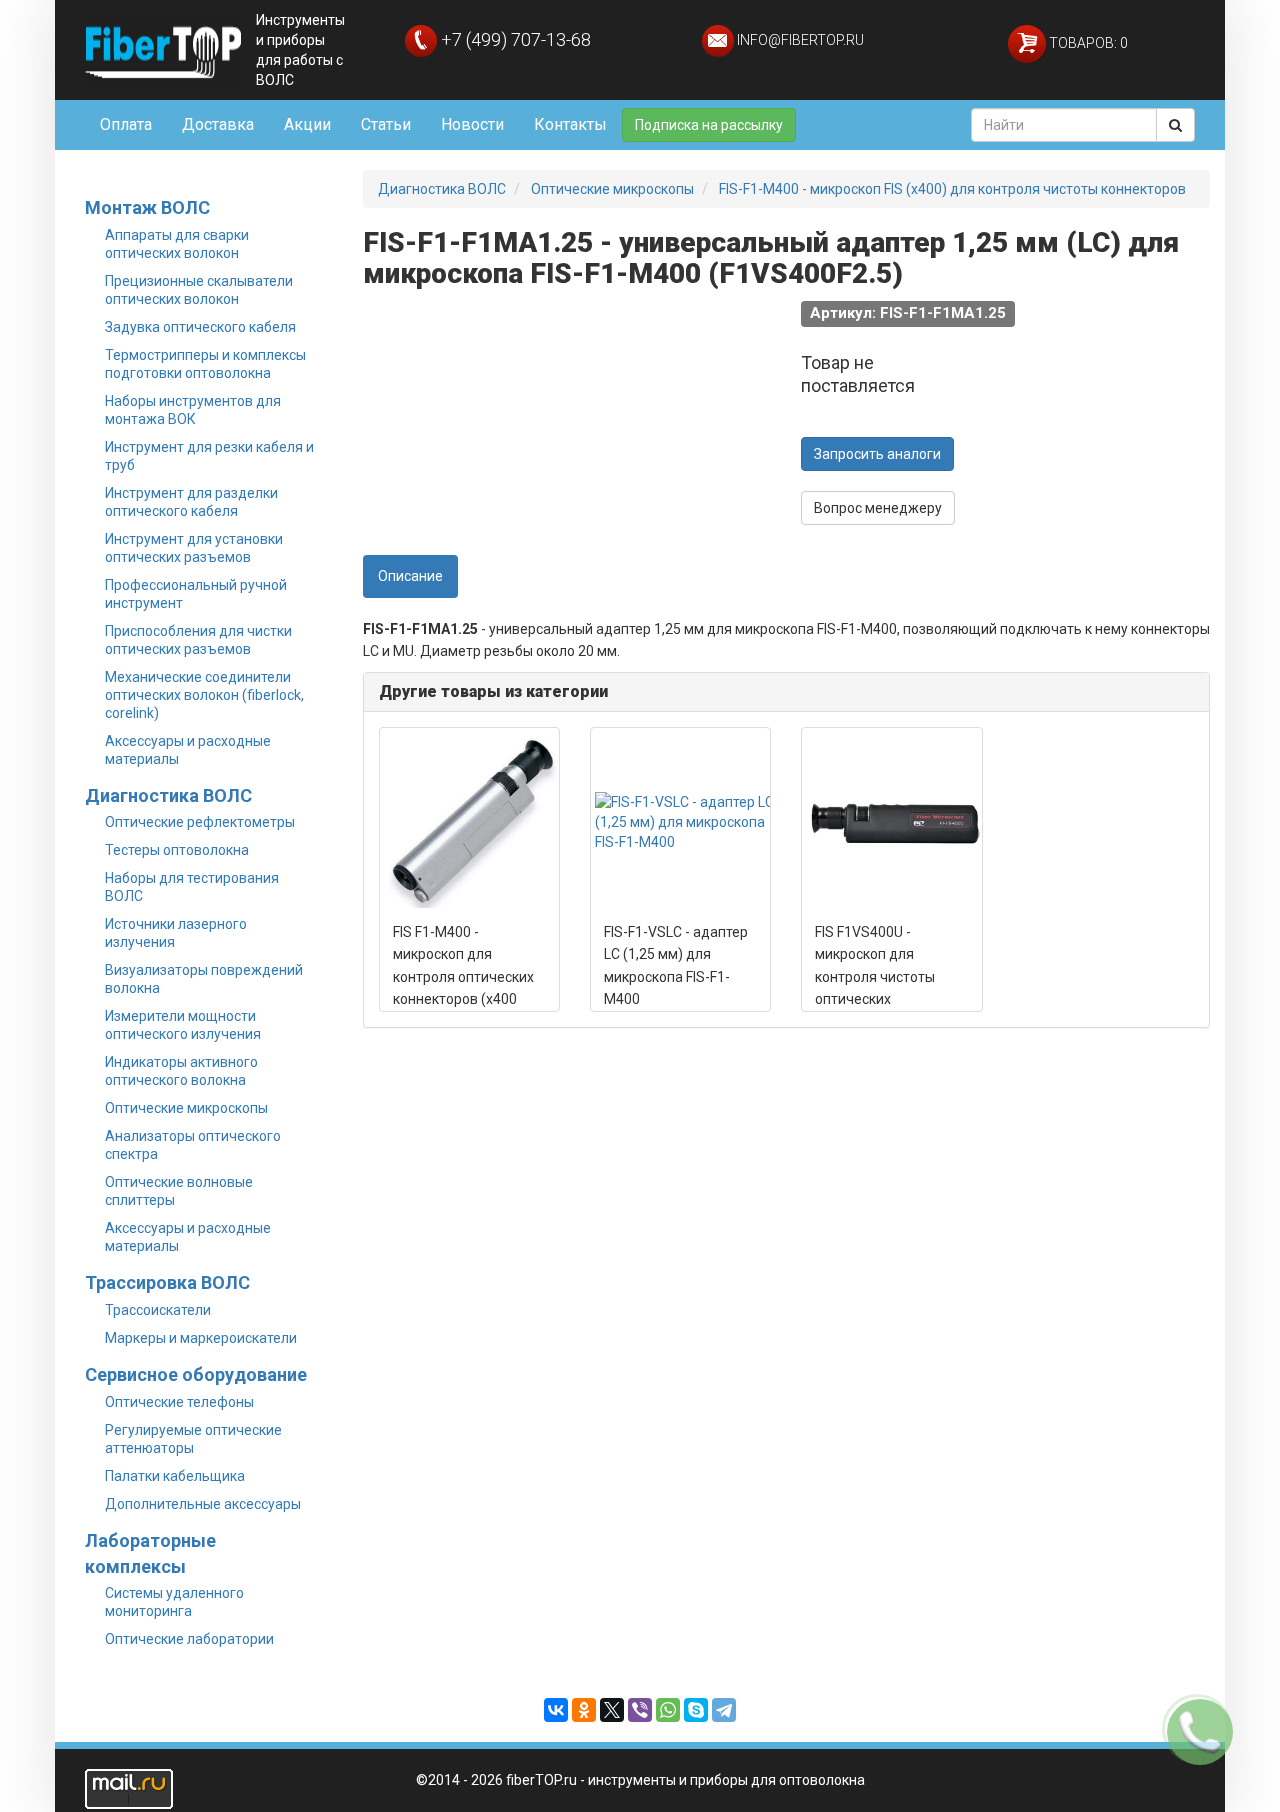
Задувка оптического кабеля (200, 327)
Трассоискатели (158, 1310)
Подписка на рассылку (709, 125)
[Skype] (696, 1710)
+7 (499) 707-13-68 (514, 39)
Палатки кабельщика (175, 1476)
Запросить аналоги (877, 454)
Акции (307, 124)
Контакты (570, 124)
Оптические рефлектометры (200, 822)
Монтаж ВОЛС (147, 207)
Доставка (218, 124)
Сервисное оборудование (196, 1374)
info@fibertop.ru (799, 40)
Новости (472, 124)
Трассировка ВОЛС (167, 1282)
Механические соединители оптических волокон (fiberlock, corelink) (204, 695)
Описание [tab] (410, 576)
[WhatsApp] (668, 1710)
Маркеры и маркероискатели (201, 1338)
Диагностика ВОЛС (168, 795)
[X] (612, 1710)
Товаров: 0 (1087, 43)
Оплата (126, 124)
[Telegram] (724, 1710)
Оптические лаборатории (189, 1639)
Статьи (386, 124)
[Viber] (640, 1710)
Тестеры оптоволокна (177, 850)
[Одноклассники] (584, 1710)
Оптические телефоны (179, 1402)
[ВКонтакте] (556, 1710)
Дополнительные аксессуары (203, 1504)
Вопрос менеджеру (878, 508)
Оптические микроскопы (186, 1108)
